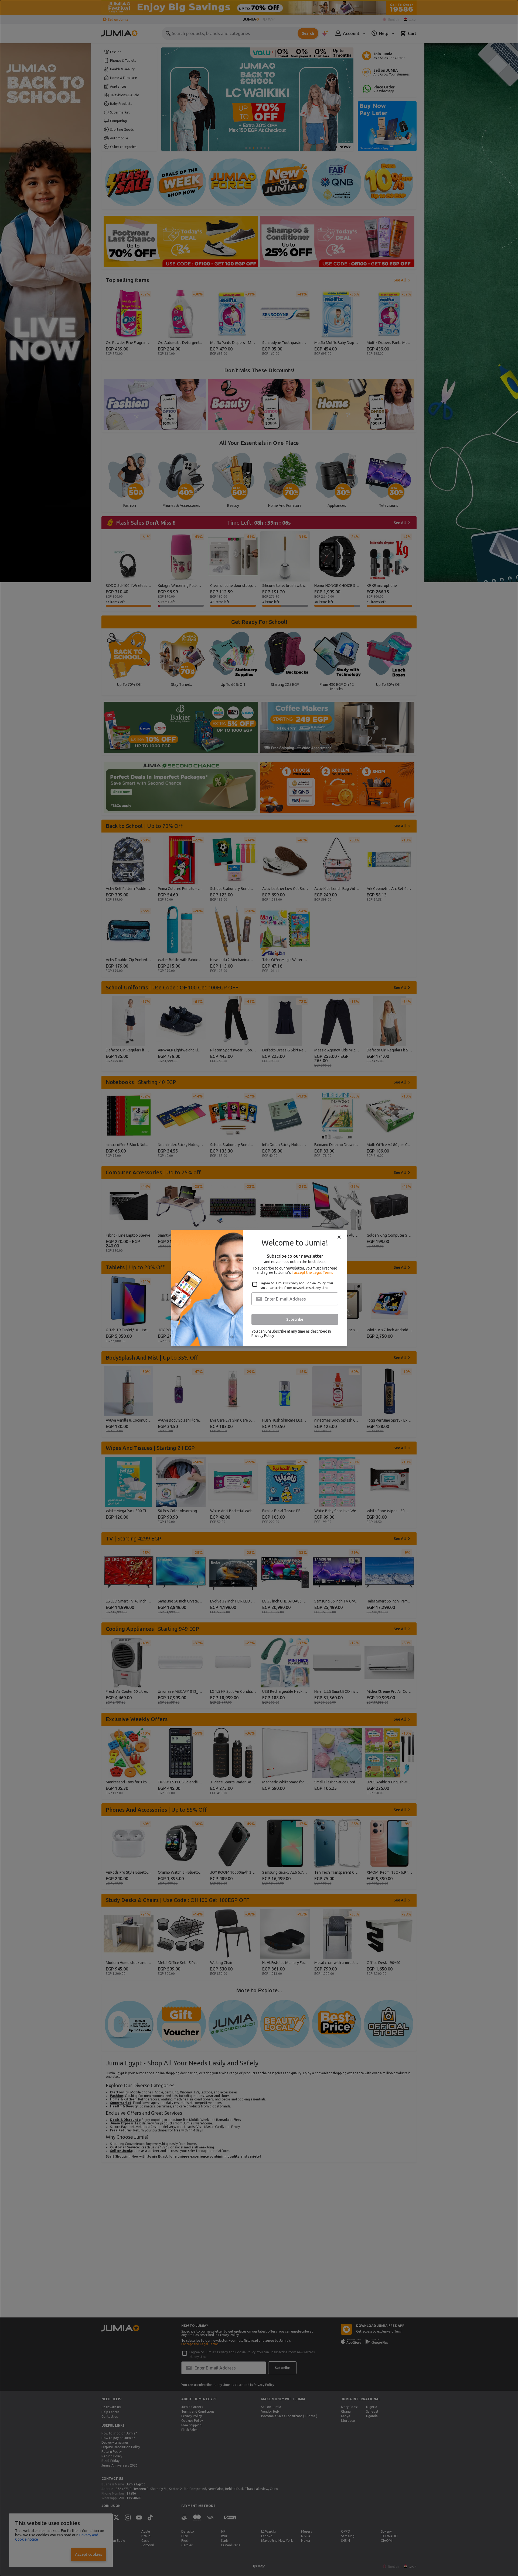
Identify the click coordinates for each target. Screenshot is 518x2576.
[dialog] (259, 1288)
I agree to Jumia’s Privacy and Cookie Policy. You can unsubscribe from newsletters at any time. (296, 1285)
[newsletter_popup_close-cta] (339, 1237)
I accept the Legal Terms (313, 1272)
